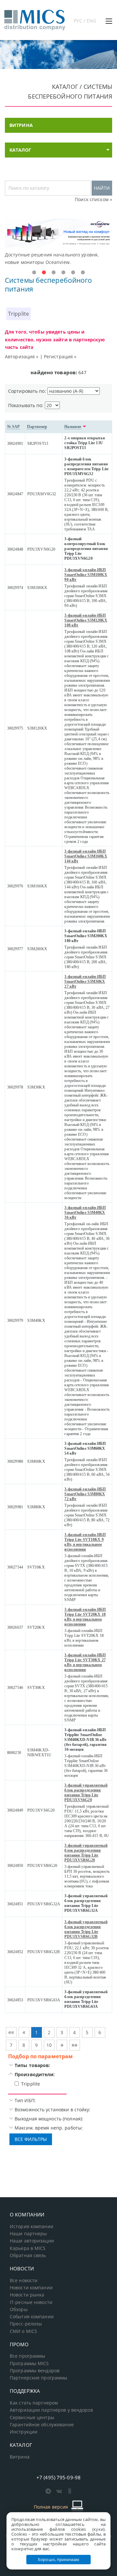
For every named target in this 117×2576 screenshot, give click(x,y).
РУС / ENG (85, 21)
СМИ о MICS (23, 2331)
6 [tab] (83, 273)
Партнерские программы (39, 2378)
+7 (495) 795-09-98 (58, 2477)
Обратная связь (28, 2255)
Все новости (24, 2281)
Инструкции (24, 2432)
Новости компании (31, 2288)
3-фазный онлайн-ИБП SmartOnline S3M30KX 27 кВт (85, 981)
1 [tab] (34, 273)
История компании (32, 2227)
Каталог (20, 150)
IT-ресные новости (31, 2302)
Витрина (20, 2457)
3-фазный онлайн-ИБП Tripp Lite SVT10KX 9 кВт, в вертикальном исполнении (85, 1542)
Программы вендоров (35, 2371)
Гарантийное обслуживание (42, 2425)
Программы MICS (29, 2364)
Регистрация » (60, 356)
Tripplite (19, 314)
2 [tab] (44, 273)
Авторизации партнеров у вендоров (51, 2410)
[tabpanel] (58, 242)
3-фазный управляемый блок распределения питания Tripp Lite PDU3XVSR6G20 (86, 1853)
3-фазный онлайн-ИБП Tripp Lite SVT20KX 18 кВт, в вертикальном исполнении (85, 1617)
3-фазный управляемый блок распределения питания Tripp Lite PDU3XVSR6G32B (86, 1929)
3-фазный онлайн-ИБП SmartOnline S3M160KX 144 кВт (86, 856)
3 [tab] (54, 273)
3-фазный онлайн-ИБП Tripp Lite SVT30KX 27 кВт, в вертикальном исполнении (85, 1662)
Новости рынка (27, 2295)
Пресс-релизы (26, 2324)
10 (49, 2045)
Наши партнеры (28, 2234)
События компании (32, 2317)
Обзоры (19, 2309)
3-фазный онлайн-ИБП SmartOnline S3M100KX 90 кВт (86, 575)
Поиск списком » (93, 199)
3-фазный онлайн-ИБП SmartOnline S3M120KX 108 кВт (86, 620)
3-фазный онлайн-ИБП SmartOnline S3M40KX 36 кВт (85, 1213)
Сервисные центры (32, 2418)
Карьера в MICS (28, 2248)
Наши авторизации (32, 2241)
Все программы (28, 2356)
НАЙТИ (102, 188)
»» (74, 2045)
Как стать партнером (34, 2403)
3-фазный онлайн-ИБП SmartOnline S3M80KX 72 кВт (85, 1494)
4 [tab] (63, 273)
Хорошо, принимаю (58, 2559)
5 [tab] (73, 273)
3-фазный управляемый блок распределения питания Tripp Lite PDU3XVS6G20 (86, 1793)
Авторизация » (22, 356)
